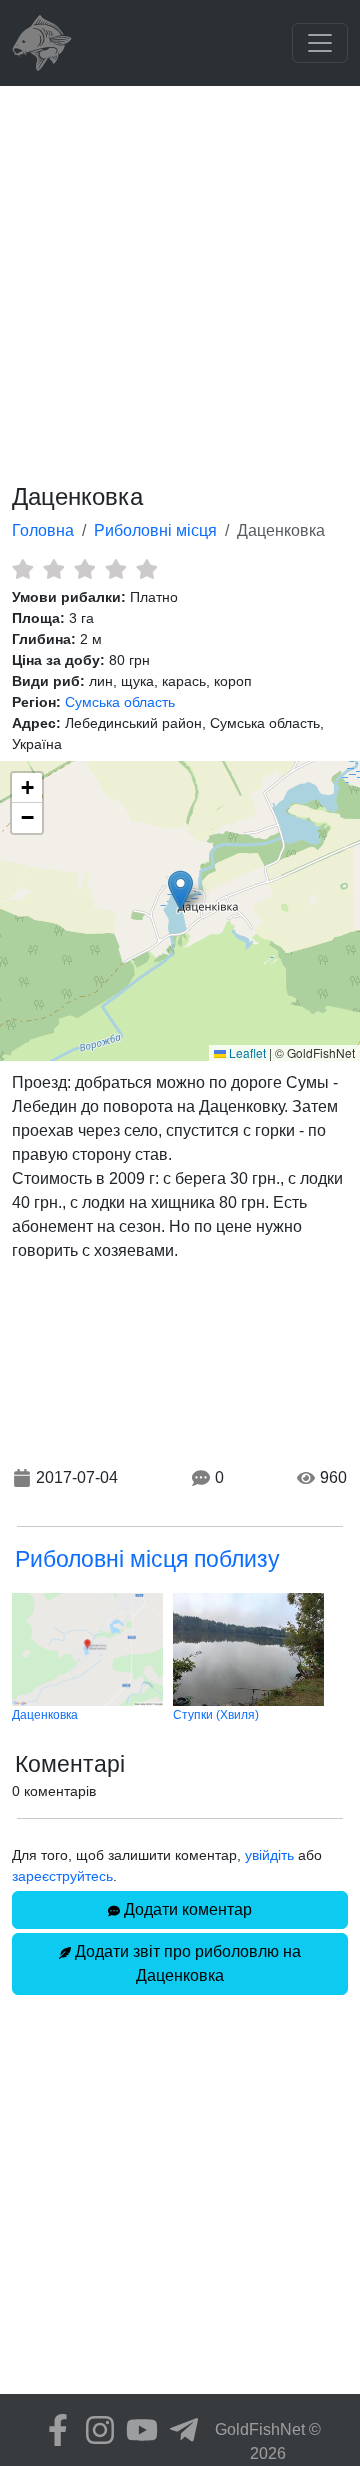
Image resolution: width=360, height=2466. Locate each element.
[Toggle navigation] (320, 43)
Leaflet (246, 1052)
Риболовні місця (155, 530)
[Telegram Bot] (179, 2430)
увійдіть (269, 1855)
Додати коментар (186, 1909)
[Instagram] (95, 2430)
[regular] (84, 569)
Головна (43, 530)
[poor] (53, 569)
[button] (180, 890)
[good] (115, 569)
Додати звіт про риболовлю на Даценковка (186, 1963)
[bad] (22, 569)
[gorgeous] (146, 569)
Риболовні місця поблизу (147, 1559)
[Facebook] (53, 2430)
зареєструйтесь (62, 1876)
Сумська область (120, 702)
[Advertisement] (180, 276)
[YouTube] (137, 2430)
